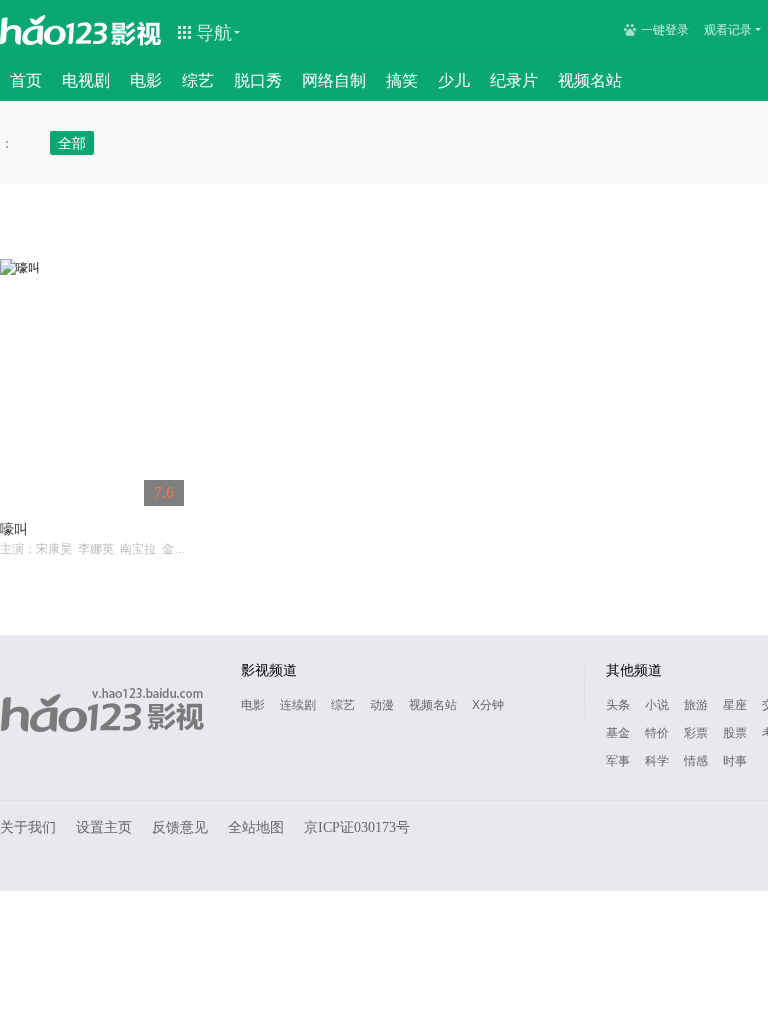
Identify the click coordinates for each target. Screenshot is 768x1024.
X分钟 (488, 705)
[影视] (137, 32)
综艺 (198, 80)
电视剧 (86, 80)
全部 (72, 143)
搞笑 (402, 80)
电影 (146, 80)
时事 (735, 761)
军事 (618, 761)
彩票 (696, 733)
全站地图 (256, 827)
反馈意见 (180, 827)
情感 (696, 761)
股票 (735, 733)
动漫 (382, 705)
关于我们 (28, 827)
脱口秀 (258, 80)
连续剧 (298, 705)
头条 (618, 705)
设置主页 (104, 827)
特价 (657, 733)
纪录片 (514, 80)
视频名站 (590, 80)
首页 (26, 80)
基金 (618, 733)
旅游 (696, 705)
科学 (657, 761)
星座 (735, 705)
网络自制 (334, 80)
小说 (657, 705)
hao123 (54, 30)
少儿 (454, 80)
